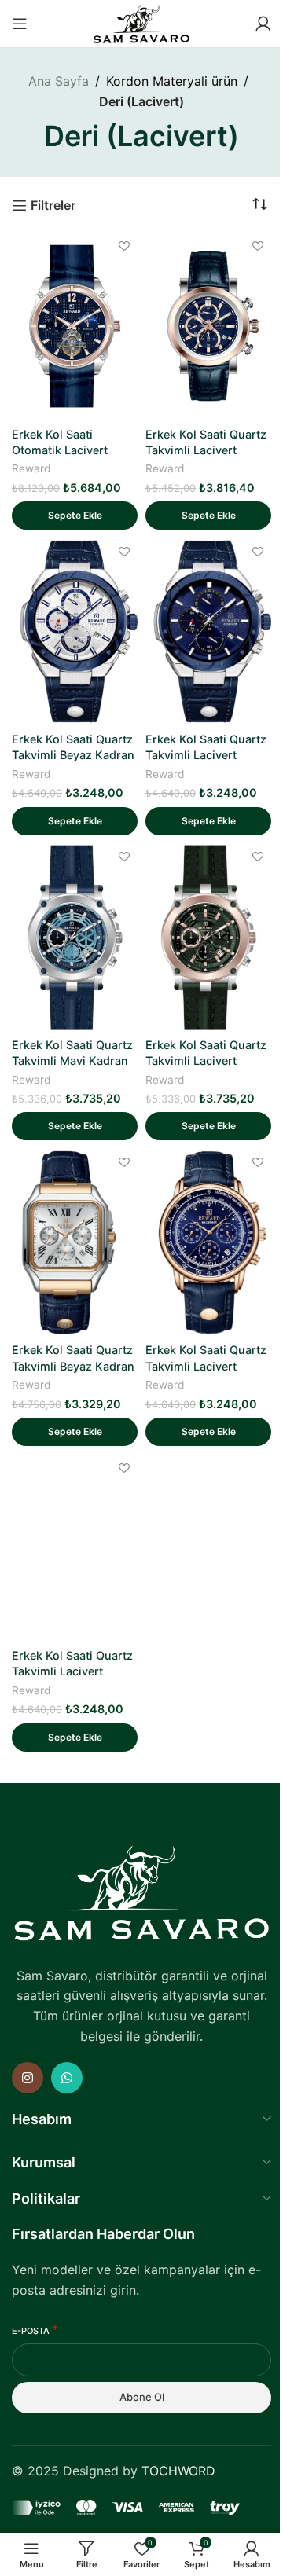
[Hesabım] (263, 24)
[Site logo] (142, 22)
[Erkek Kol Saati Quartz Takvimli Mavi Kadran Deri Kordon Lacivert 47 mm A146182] (75, 938)
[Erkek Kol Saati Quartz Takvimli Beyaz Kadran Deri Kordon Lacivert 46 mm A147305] (75, 1242)
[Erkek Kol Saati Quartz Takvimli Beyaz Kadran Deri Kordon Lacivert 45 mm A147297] (75, 632)
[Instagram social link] (28, 2078)
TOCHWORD (178, 2471)
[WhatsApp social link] (67, 2078)
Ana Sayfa (59, 81)
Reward (31, 468)
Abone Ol (142, 2397)
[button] (75, 516)
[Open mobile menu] (20, 24)
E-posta (35, 2330)
